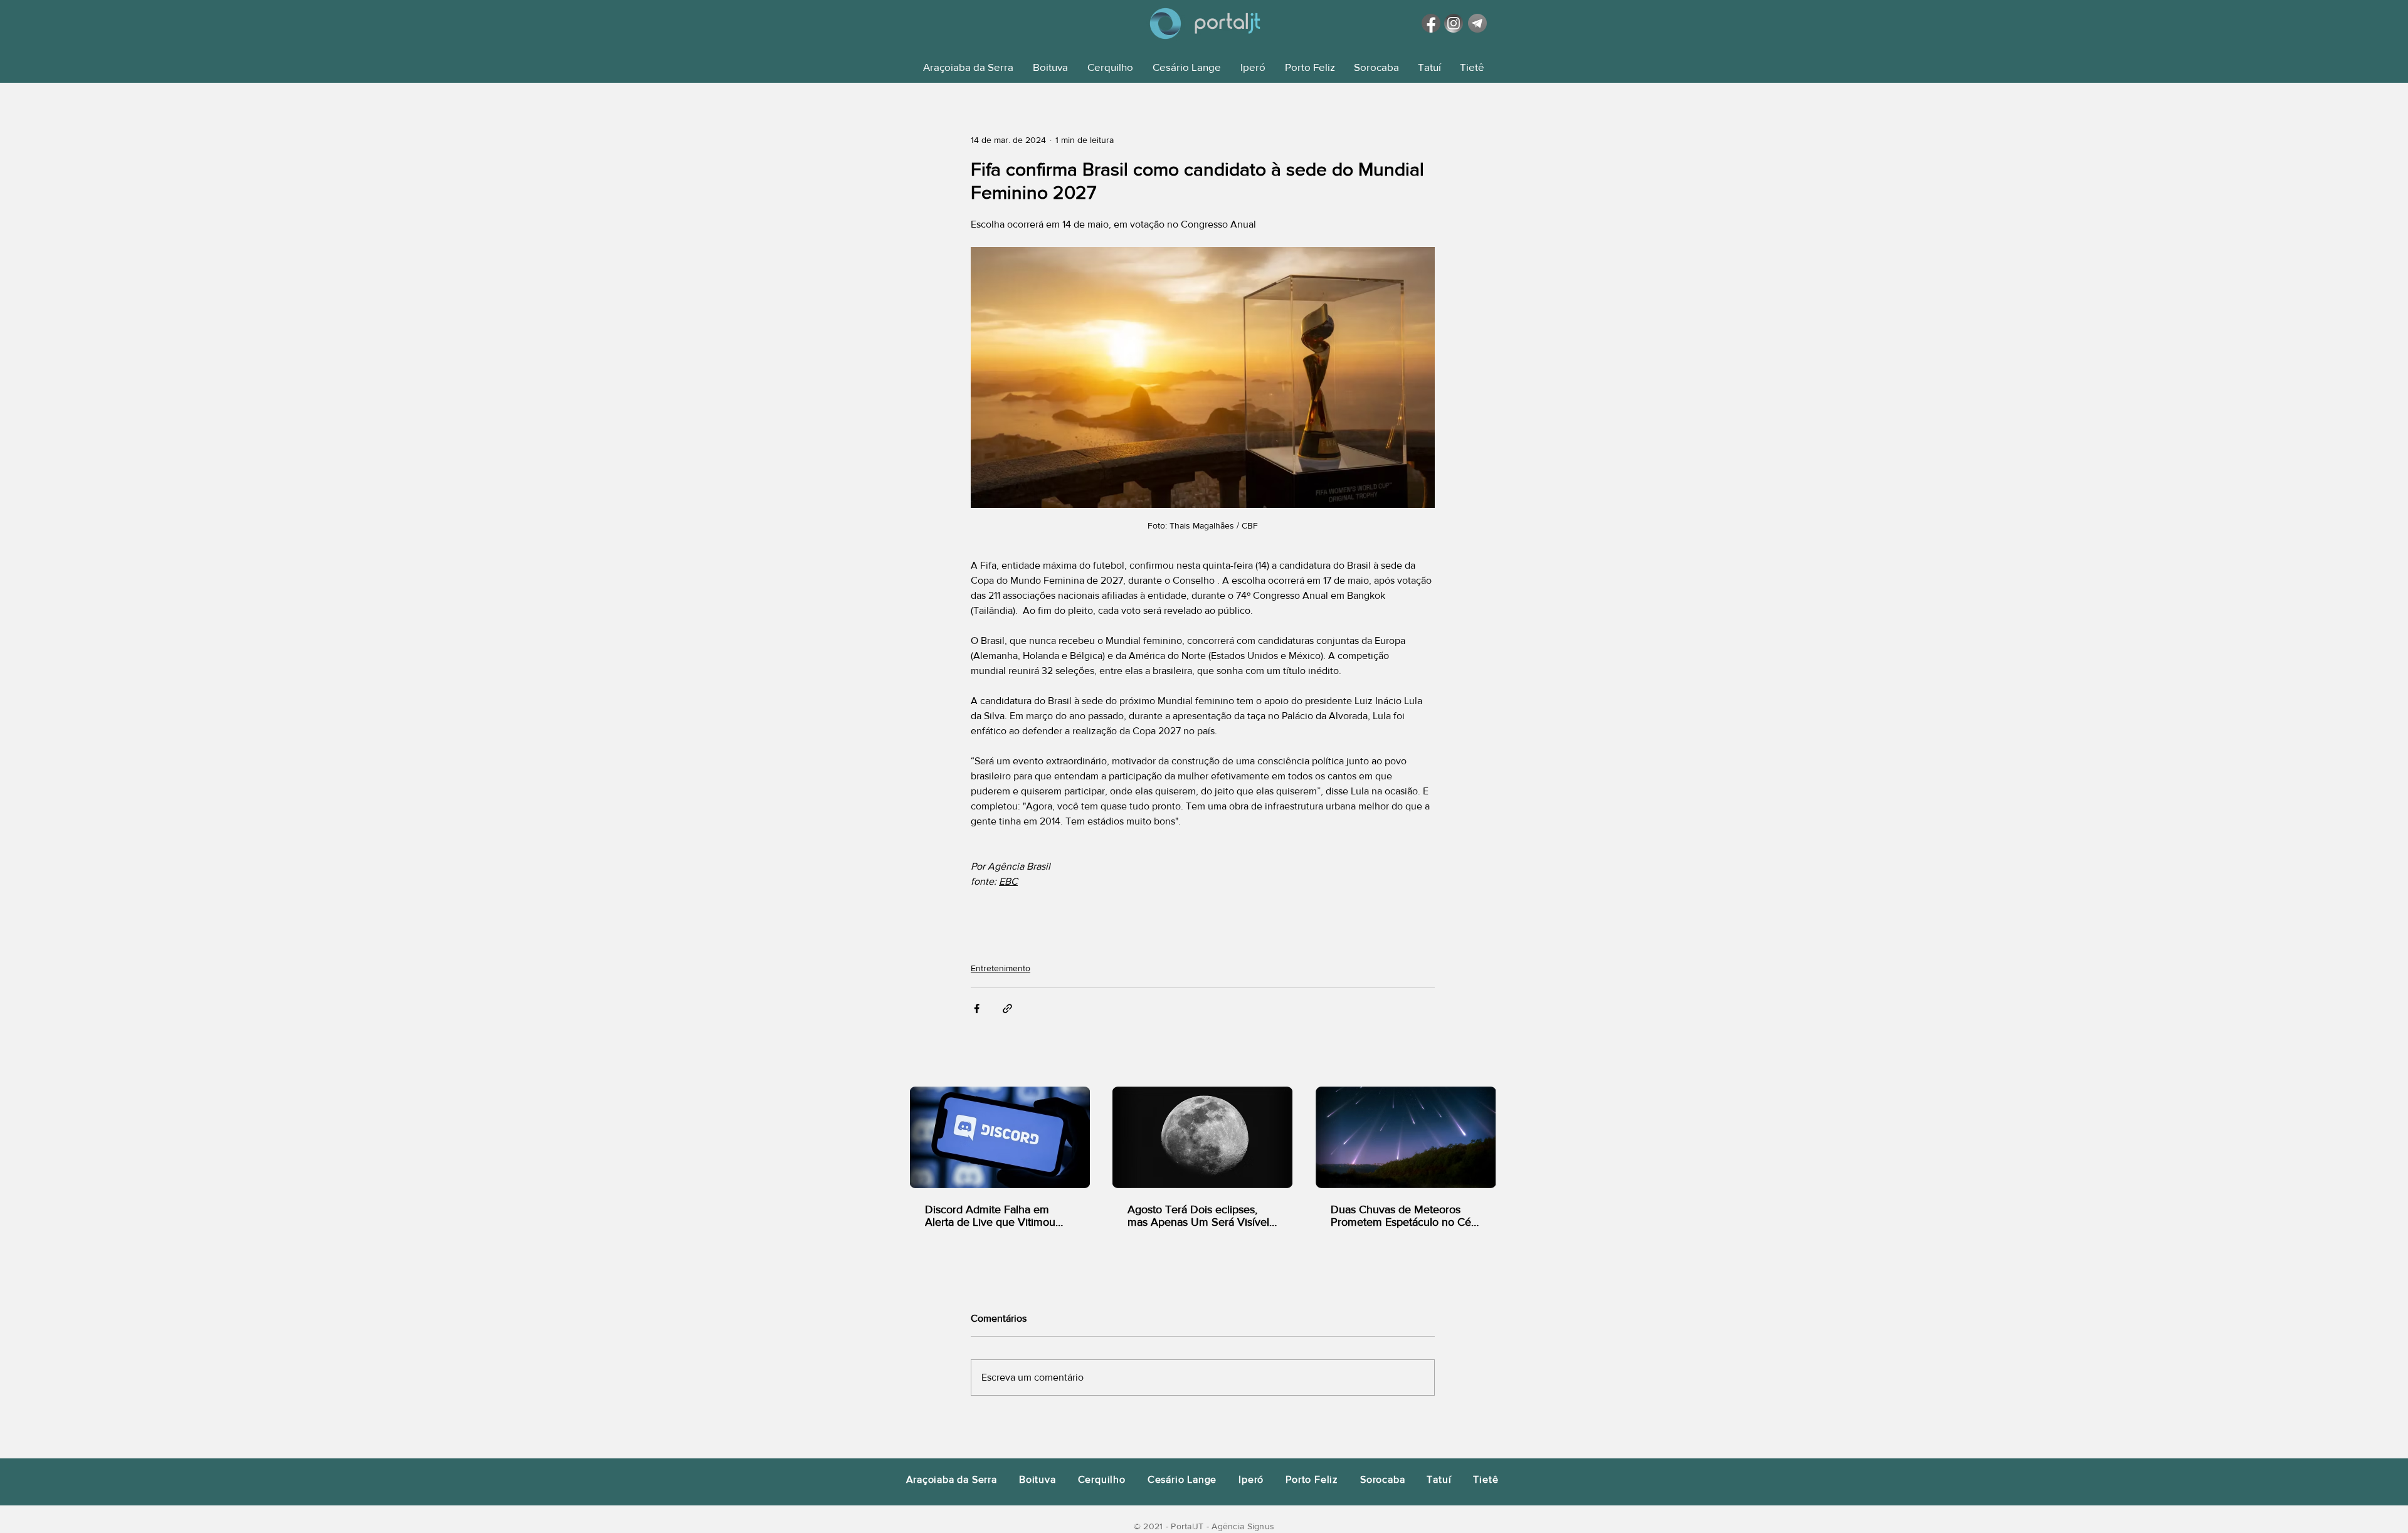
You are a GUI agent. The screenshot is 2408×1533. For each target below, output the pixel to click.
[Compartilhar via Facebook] (977, 1009)
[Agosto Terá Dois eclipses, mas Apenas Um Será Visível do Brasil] (1202, 1137)
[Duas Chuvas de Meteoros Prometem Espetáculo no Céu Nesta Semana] (1406, 1137)
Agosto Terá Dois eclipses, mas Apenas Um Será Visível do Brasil (1198, 1216)
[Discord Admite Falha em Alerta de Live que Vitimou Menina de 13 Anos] (1000, 1137)
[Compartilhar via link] (1007, 1009)
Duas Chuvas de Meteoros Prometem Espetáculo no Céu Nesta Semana (1404, 1216)
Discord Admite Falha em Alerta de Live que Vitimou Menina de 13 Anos (990, 1216)
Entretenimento (1001, 968)
